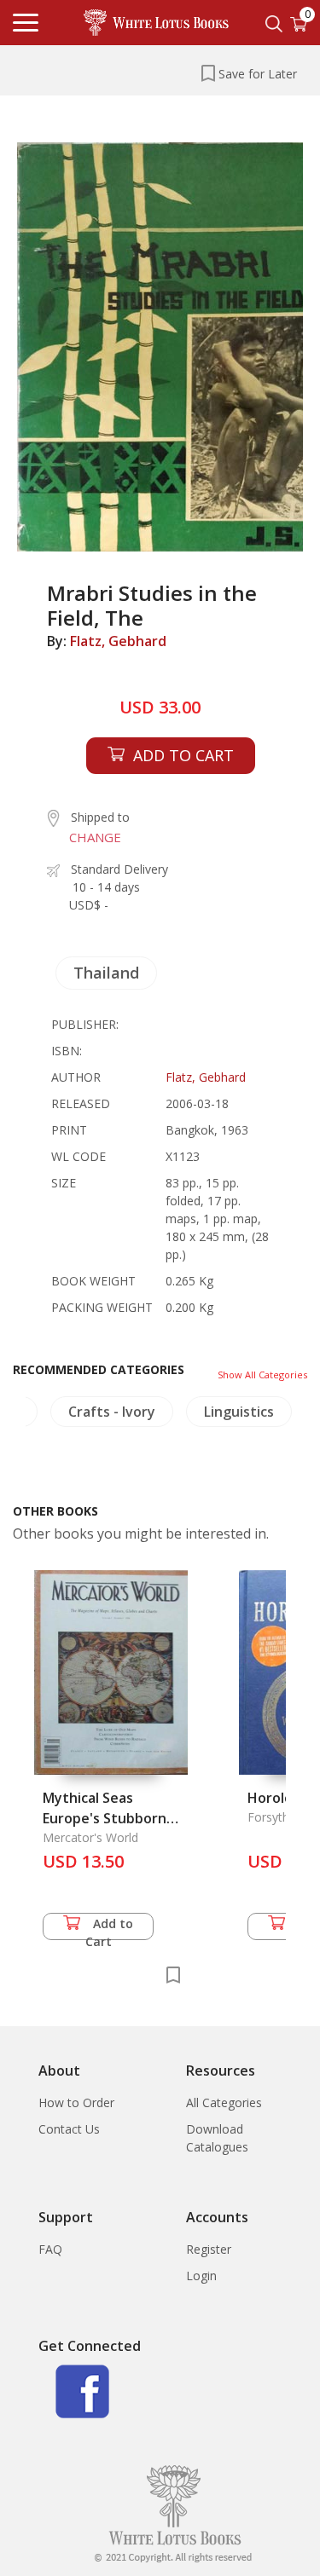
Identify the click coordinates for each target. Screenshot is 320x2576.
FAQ (50, 2249)
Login (201, 2276)
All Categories (224, 2102)
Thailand (106, 973)
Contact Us (69, 2129)
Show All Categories (262, 1375)
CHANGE (95, 837)
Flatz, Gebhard (118, 641)
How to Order (76, 2102)
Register (209, 2249)
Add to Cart (110, 1928)
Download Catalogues (217, 2138)
